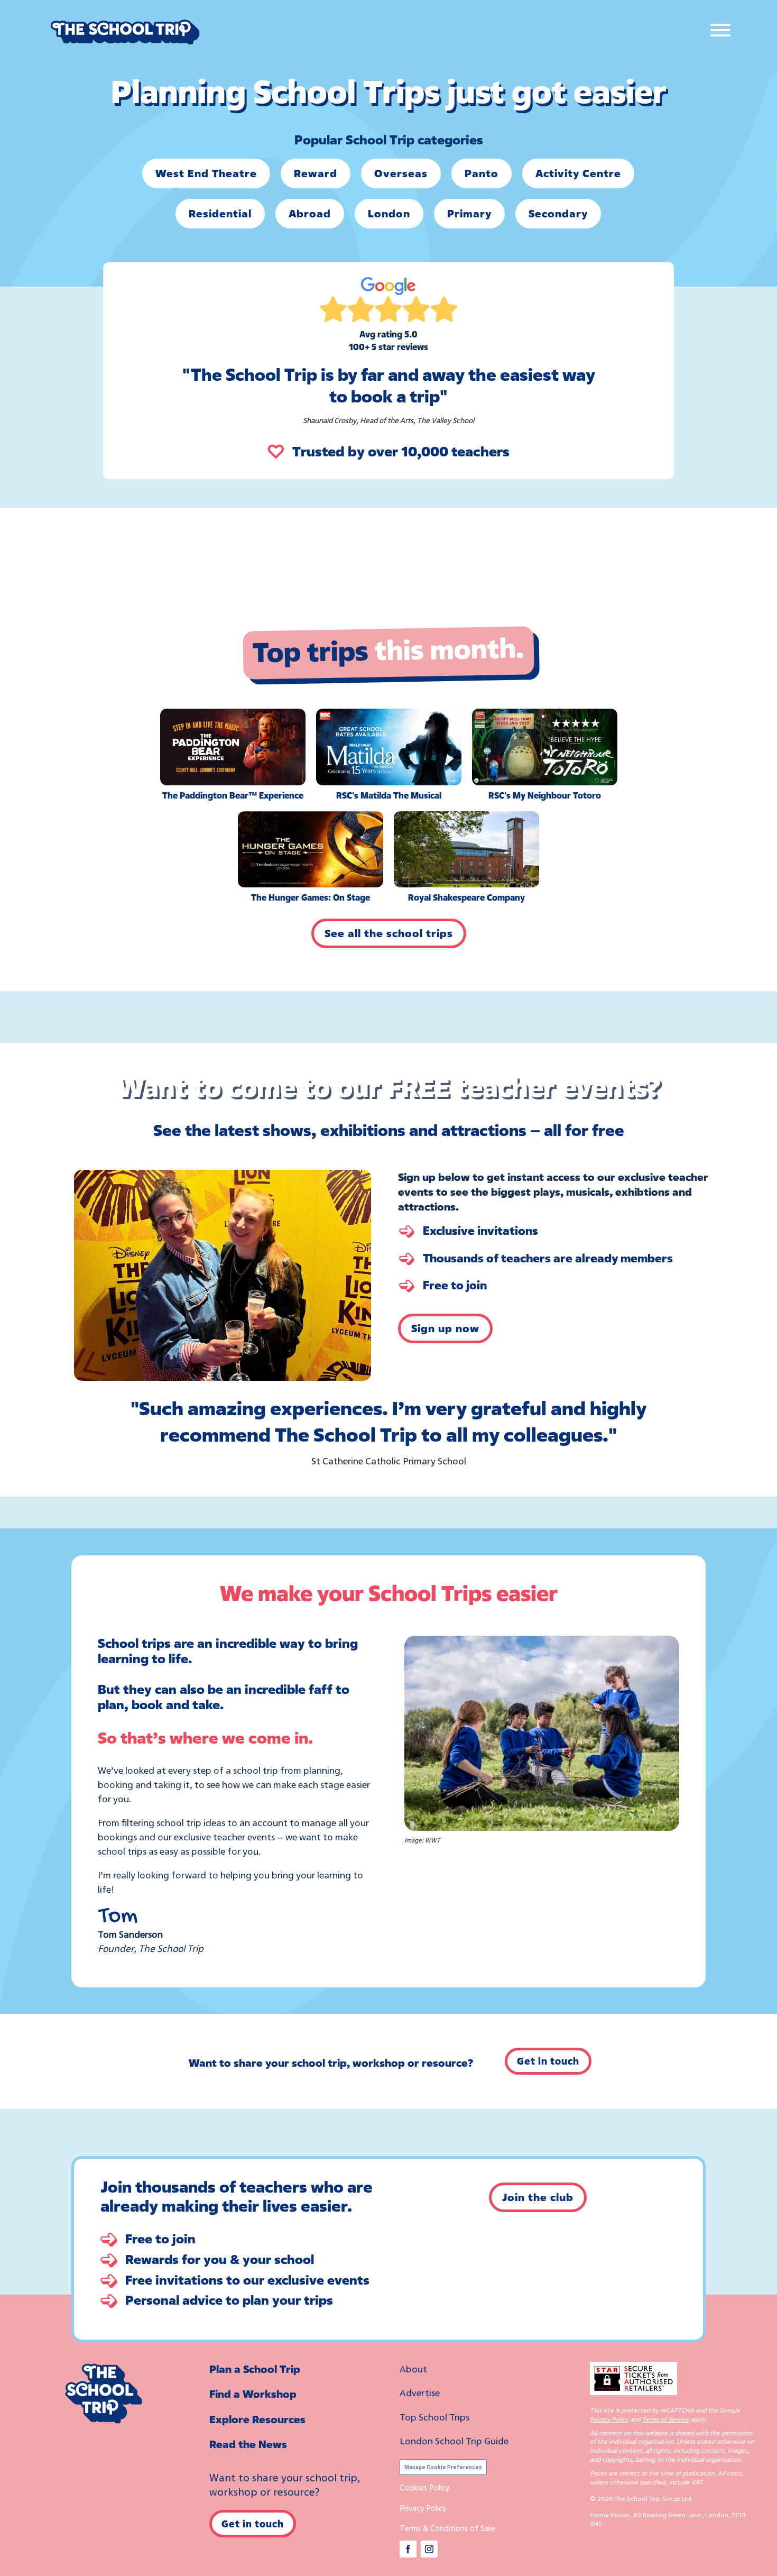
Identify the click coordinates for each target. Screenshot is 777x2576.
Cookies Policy (424, 2487)
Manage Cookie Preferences (443, 2467)
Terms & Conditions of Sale (447, 2528)
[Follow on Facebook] (408, 2549)
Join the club (538, 2197)
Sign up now (445, 1328)
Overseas (401, 173)
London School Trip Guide (454, 2441)
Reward (316, 173)
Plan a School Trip (255, 2369)
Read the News (248, 2444)
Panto (482, 173)
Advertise (420, 2392)
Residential (220, 213)
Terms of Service (665, 2419)
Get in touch (548, 2061)
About (413, 2369)
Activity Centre (578, 173)
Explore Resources (257, 2419)
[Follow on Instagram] (429, 2549)
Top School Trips (434, 2417)
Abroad (310, 213)
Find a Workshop (253, 2394)
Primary (469, 213)
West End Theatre (206, 173)
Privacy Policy (423, 2508)
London (389, 213)
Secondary (558, 213)
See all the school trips (389, 933)
